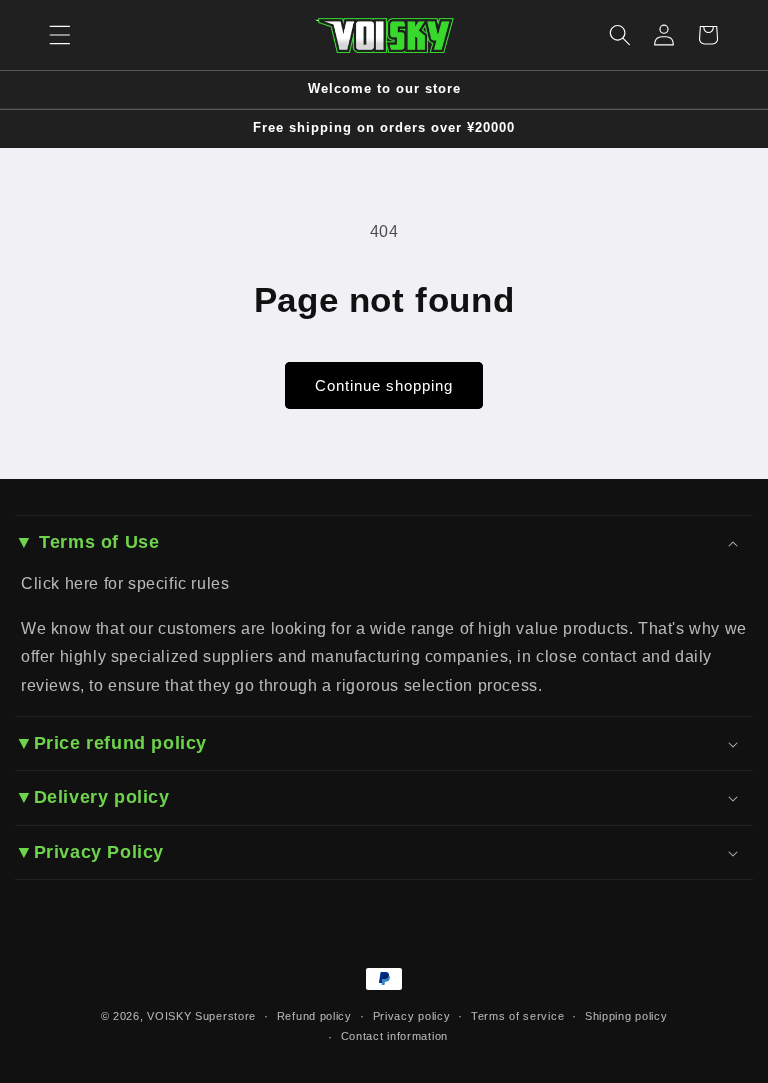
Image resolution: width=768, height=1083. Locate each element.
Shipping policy (626, 1016)
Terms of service (517, 1016)
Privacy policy (412, 1016)
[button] (60, 35)
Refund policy (314, 1016)
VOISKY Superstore (201, 1016)
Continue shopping (384, 385)
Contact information (394, 1036)
